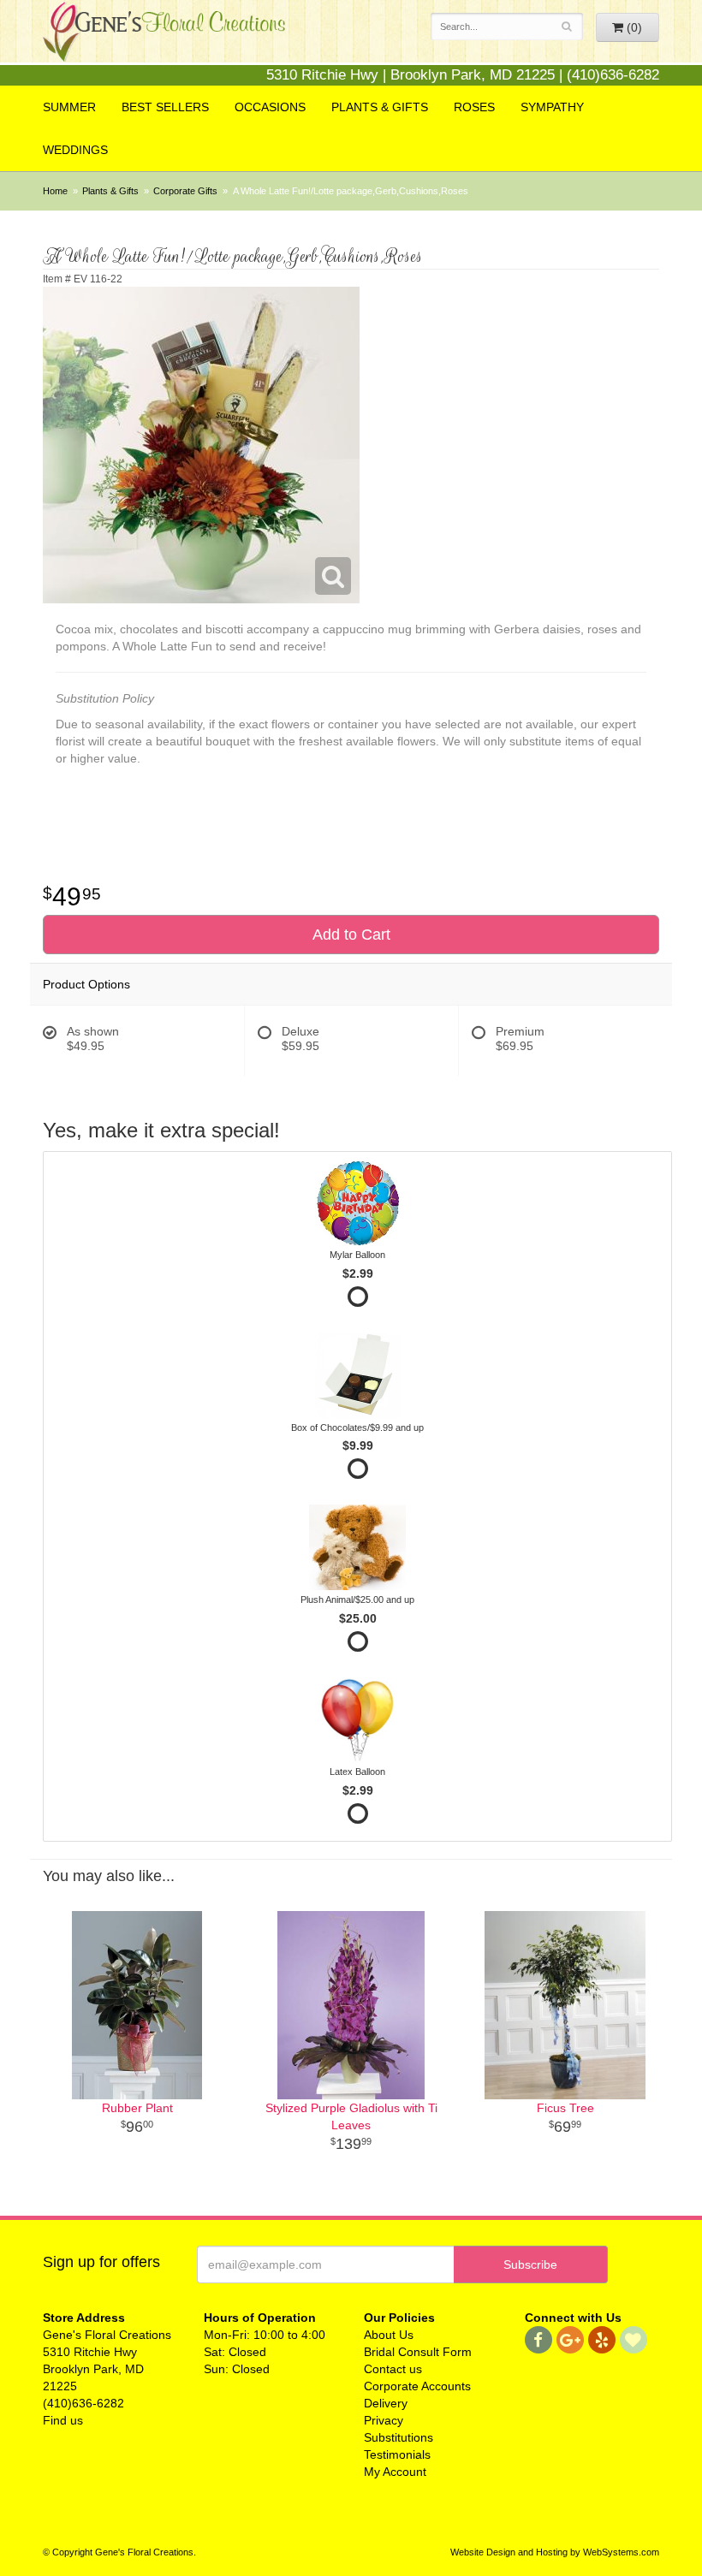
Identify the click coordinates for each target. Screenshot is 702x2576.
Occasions (270, 107)
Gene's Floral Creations (164, 44)
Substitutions (399, 2437)
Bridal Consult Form (418, 2352)
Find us (63, 2420)
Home (55, 191)
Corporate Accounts (417, 2386)
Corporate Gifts (185, 191)
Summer (69, 107)
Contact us (393, 2369)
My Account (395, 2472)
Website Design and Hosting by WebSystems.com (555, 2552)
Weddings (75, 150)
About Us (389, 2335)
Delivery (386, 2403)
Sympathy (552, 107)
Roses (474, 107)
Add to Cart (351, 935)
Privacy (384, 2420)
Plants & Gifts (380, 107)
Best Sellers (165, 107)
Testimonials (397, 2454)
